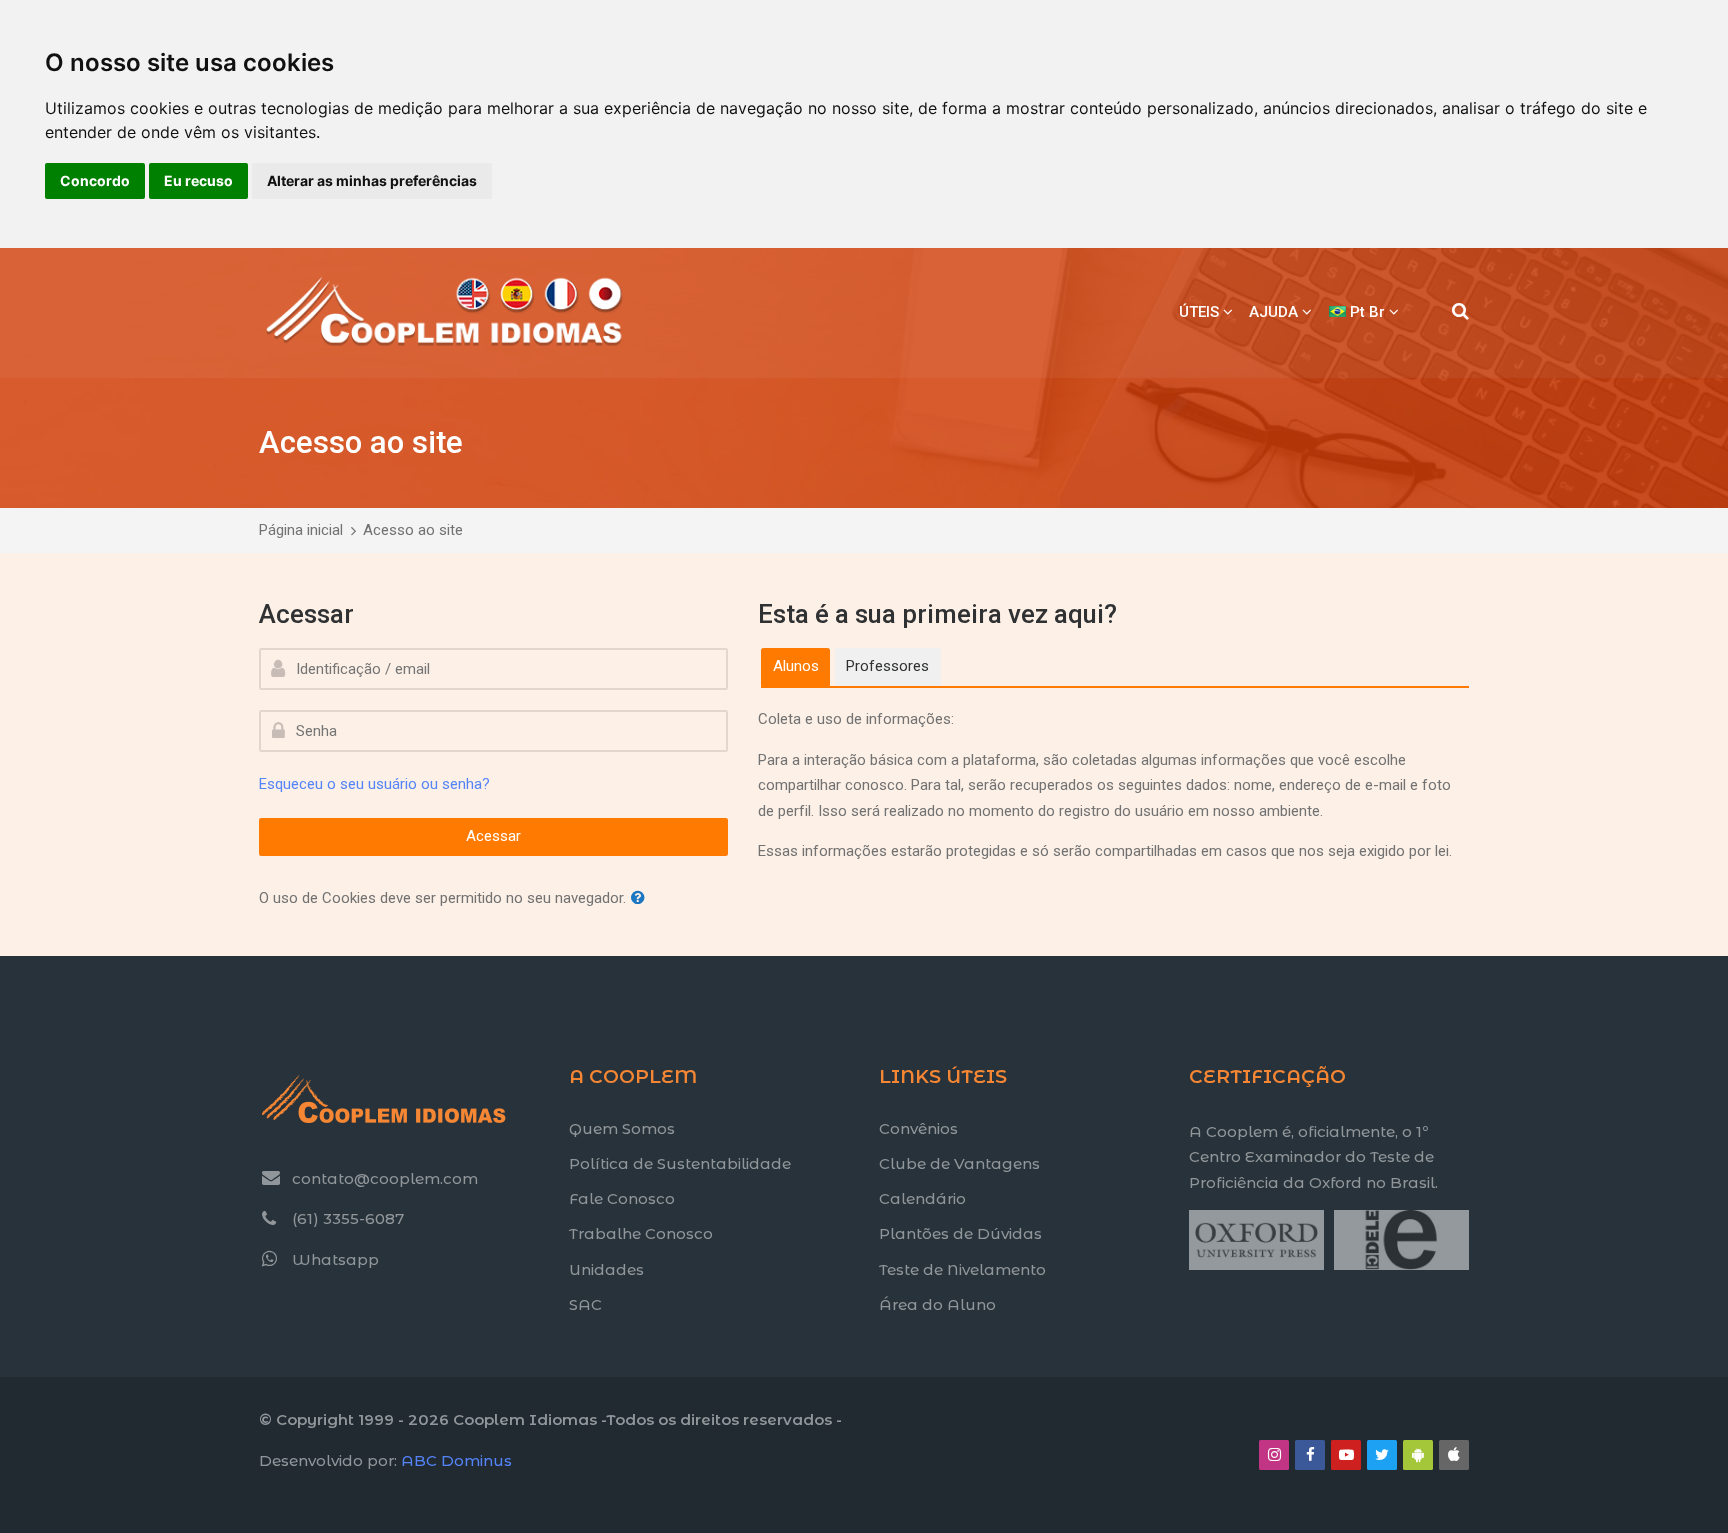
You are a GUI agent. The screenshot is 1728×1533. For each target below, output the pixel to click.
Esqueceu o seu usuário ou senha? (374, 784)
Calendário (922, 1198)
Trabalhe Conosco (641, 1233)
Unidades (606, 1269)
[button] (642, 898)
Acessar (493, 836)
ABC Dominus (456, 1460)
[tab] (795, 667)
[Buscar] (1460, 313)
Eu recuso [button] (198, 180)
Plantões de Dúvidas (960, 1233)
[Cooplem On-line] (445, 313)
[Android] (1418, 1455)
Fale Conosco (622, 1198)
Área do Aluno (937, 1304)
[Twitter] (1382, 1455)
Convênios (918, 1128)
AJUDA (1273, 312)
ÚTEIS (1199, 312)
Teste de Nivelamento (962, 1269)
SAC (585, 1304)
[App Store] (1454, 1455)
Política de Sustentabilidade (680, 1163)
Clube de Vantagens (959, 1163)
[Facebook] (1310, 1455)
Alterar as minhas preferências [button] (372, 180)
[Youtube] (1346, 1455)
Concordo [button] (95, 180)
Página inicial (301, 530)
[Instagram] (1274, 1455)
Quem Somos (622, 1128)
